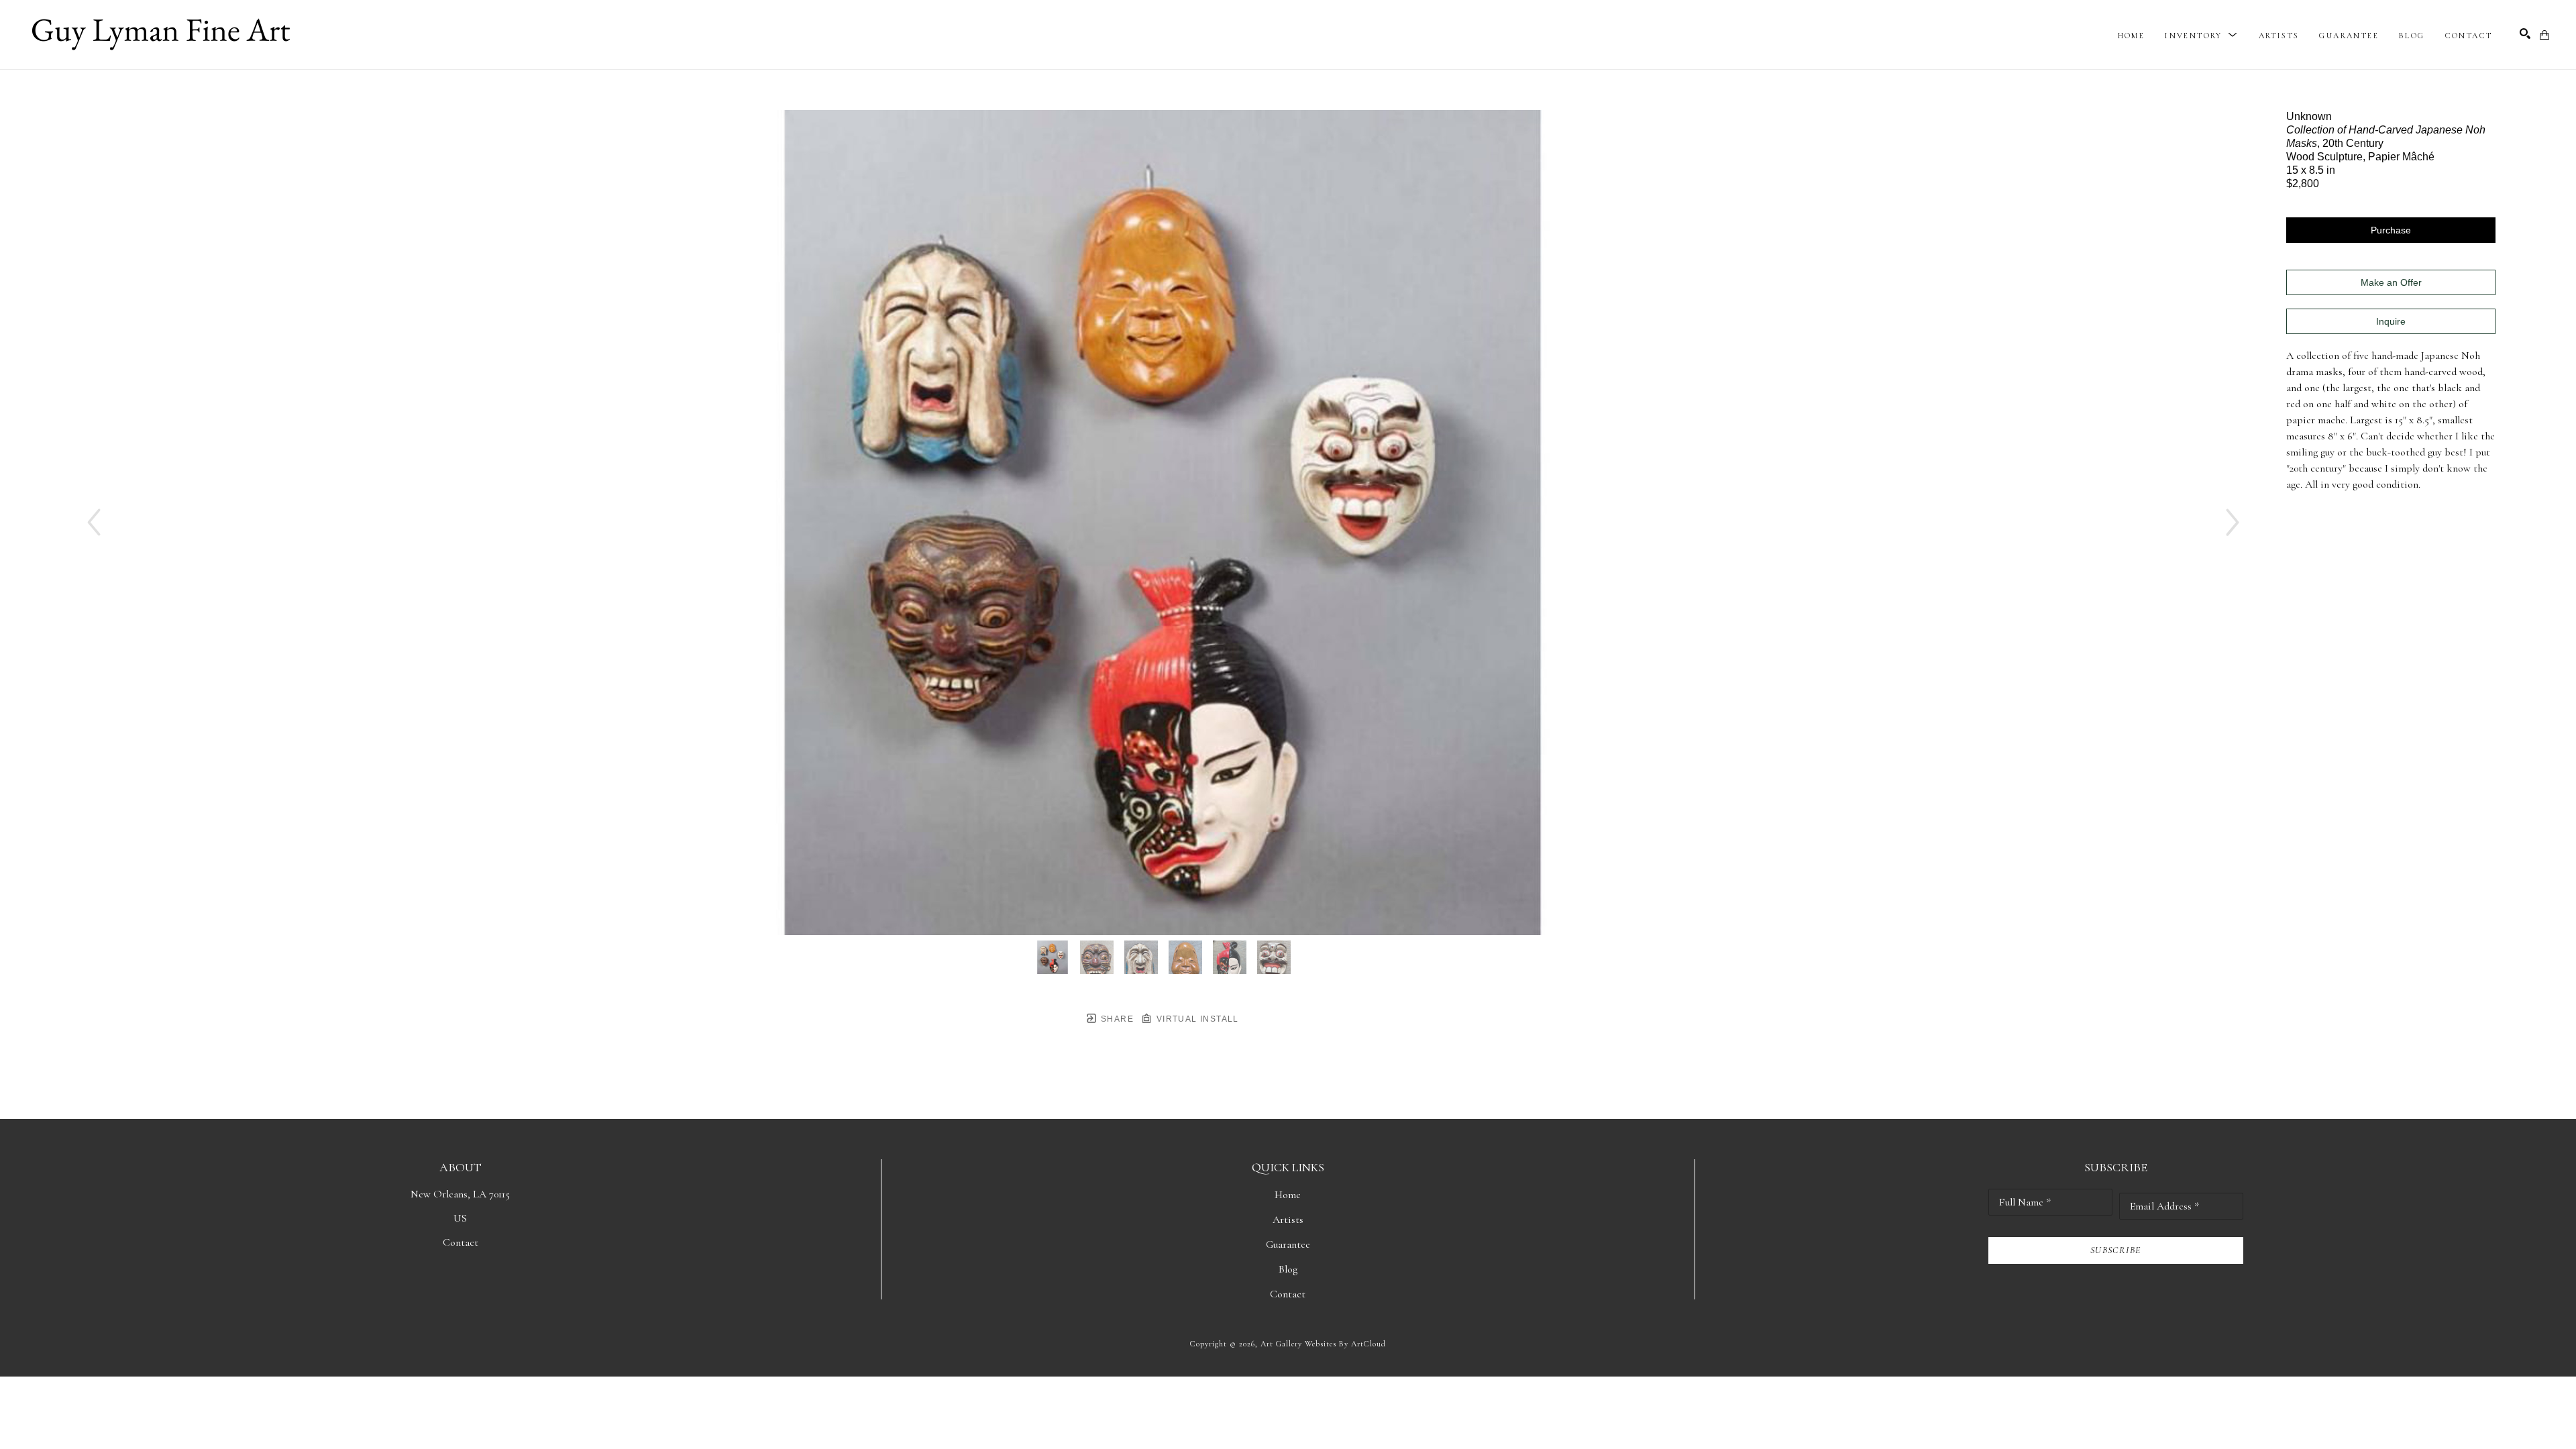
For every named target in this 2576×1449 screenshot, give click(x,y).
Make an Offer (2391, 282)
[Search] (2525, 34)
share (1116, 1019)
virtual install (1196, 1019)
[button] (2201, 36)
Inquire (2391, 321)
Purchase (2391, 230)
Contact (461, 1242)
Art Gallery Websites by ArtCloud (1323, 1344)
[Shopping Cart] (2544, 35)
